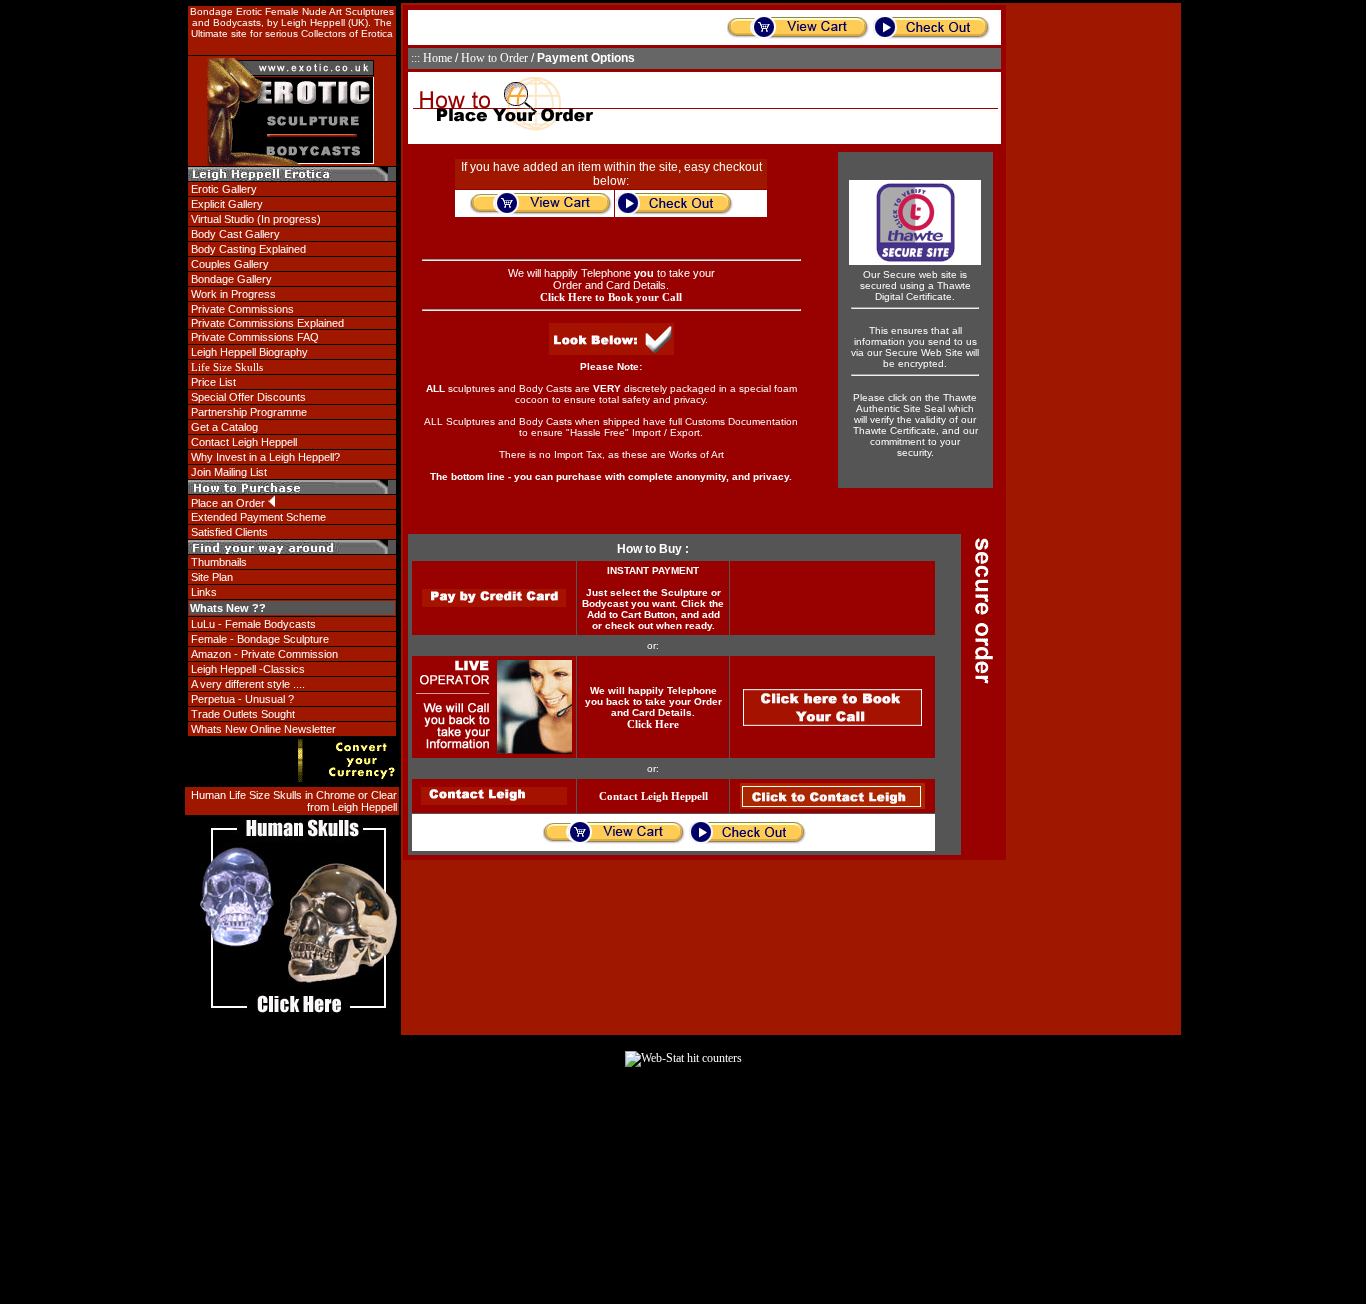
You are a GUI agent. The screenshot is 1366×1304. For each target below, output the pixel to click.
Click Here (653, 724)
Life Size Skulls (227, 367)
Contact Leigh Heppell (653, 796)
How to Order (494, 58)
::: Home (431, 58)
